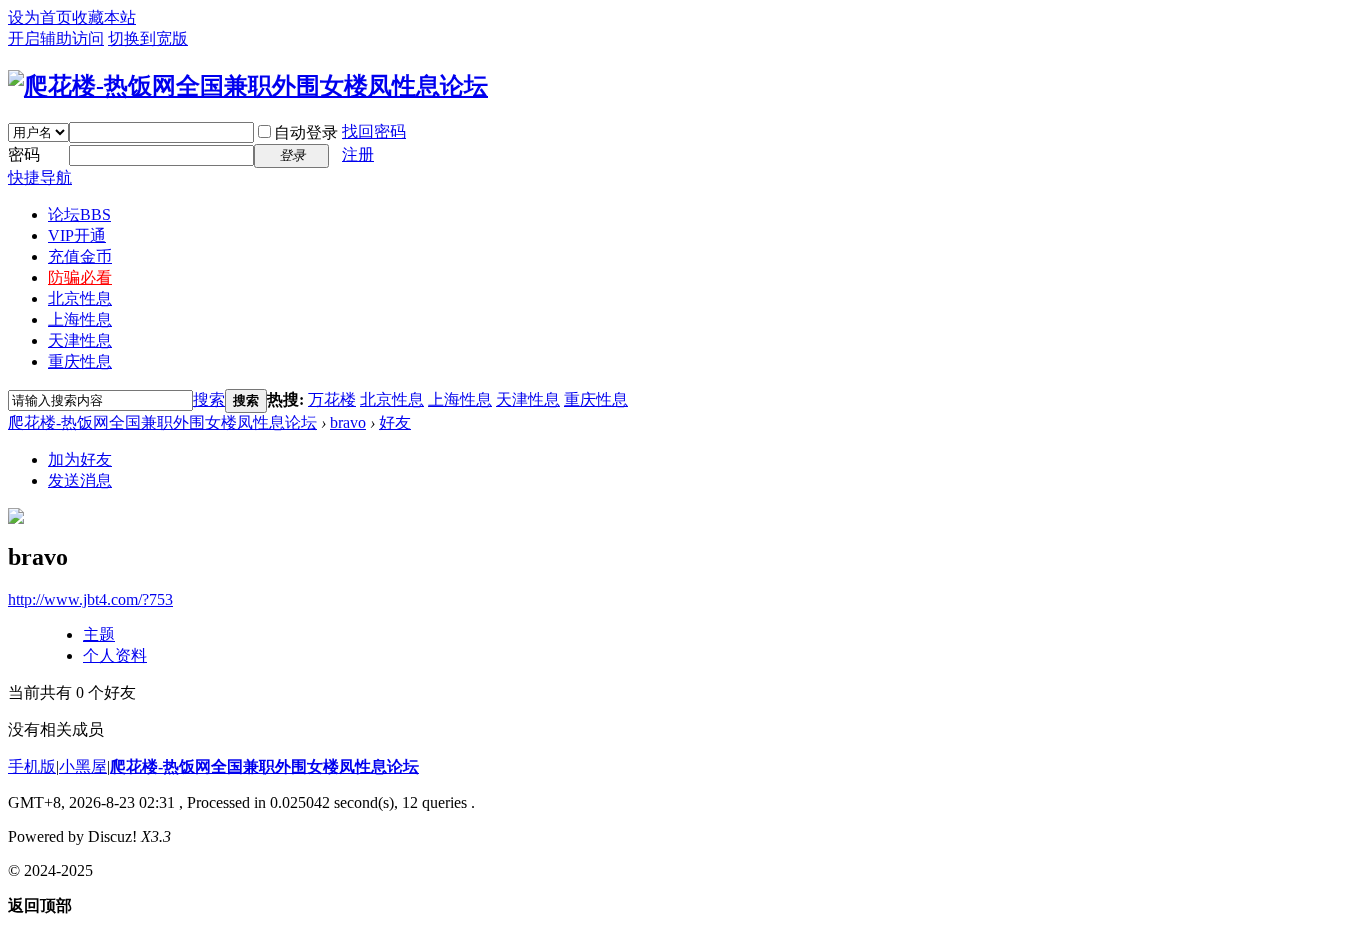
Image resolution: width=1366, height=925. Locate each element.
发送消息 (80, 480)
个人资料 (115, 655)
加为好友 (80, 459)
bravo (348, 422)
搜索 (209, 399)
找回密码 (374, 131)
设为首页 (40, 17)
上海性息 (80, 319)
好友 (395, 422)
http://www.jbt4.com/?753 (90, 599)
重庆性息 (80, 361)
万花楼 (332, 399)
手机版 (32, 766)
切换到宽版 (148, 38)
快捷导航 (40, 177)
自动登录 (306, 132)
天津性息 (80, 340)
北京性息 (80, 298)
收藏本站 (104, 17)
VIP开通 (77, 235)
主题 (99, 634)
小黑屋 (83, 766)
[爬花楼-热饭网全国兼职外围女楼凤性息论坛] (248, 86)
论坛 (79, 214)
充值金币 (80, 256)
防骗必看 (80, 277)
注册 (358, 154)
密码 (24, 154)
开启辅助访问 (56, 38)
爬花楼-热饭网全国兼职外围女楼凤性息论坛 (162, 422)
